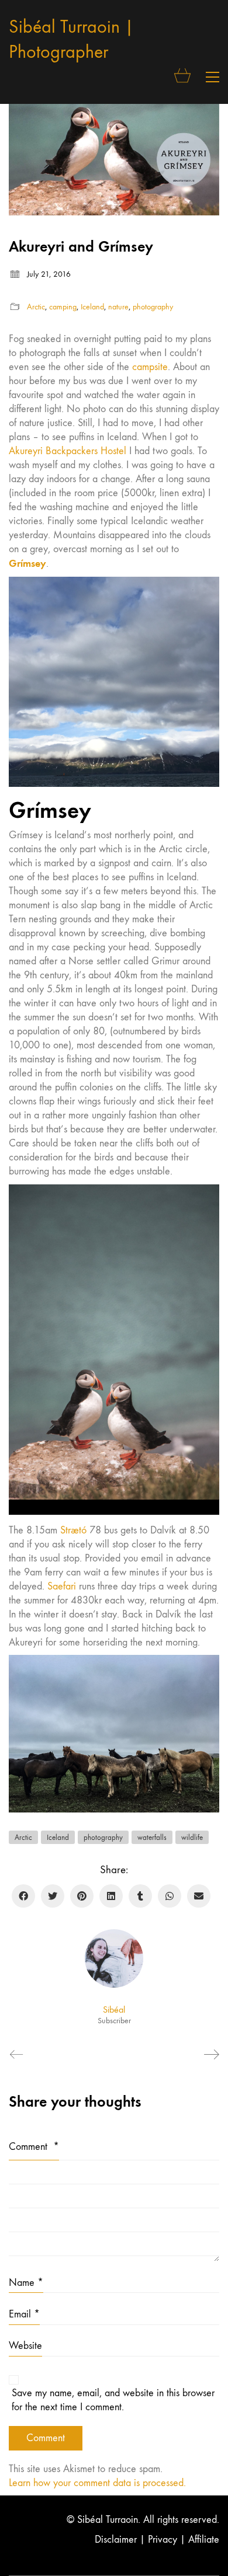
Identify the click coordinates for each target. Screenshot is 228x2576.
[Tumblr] (140, 1896)
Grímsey (27, 563)
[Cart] (183, 77)
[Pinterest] (82, 1896)
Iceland (92, 307)
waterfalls (152, 1837)
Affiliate (204, 2540)
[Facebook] (23, 1896)
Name (26, 2283)
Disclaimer (116, 2540)
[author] (114, 1958)
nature (118, 307)
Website (25, 2346)
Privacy (163, 2540)
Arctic (36, 307)
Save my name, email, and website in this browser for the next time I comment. (113, 2400)
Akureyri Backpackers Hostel (69, 451)
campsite (150, 367)
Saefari (62, 1586)
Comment (34, 2147)
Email (24, 2314)
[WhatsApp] (170, 1896)
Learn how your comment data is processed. (97, 2483)
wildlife (192, 1837)
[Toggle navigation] (213, 77)
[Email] (199, 1896)
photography (153, 307)
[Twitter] (53, 1896)
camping (63, 307)
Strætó (73, 1530)
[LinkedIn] (111, 1896)
